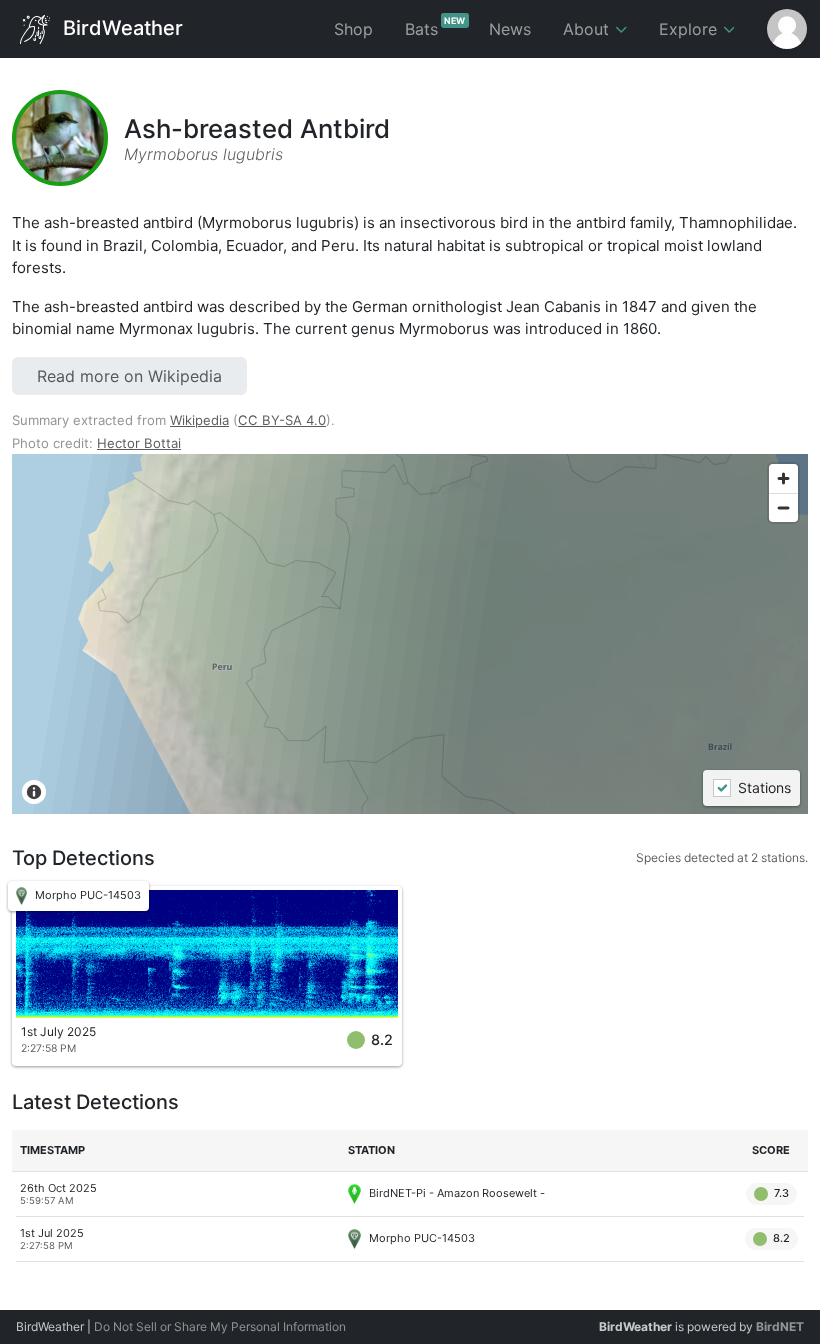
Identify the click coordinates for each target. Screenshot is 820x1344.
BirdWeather (120, 27)
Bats (435, 27)
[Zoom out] (783, 507)
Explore (690, 29)
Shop (353, 29)
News (510, 29)
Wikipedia (199, 420)
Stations (763, 788)
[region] (410, 634)
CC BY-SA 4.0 (282, 420)
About (588, 29)
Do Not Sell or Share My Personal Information (220, 1326)
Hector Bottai (139, 443)
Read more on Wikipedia (129, 376)
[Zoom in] (783, 478)
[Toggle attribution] (34, 792)
